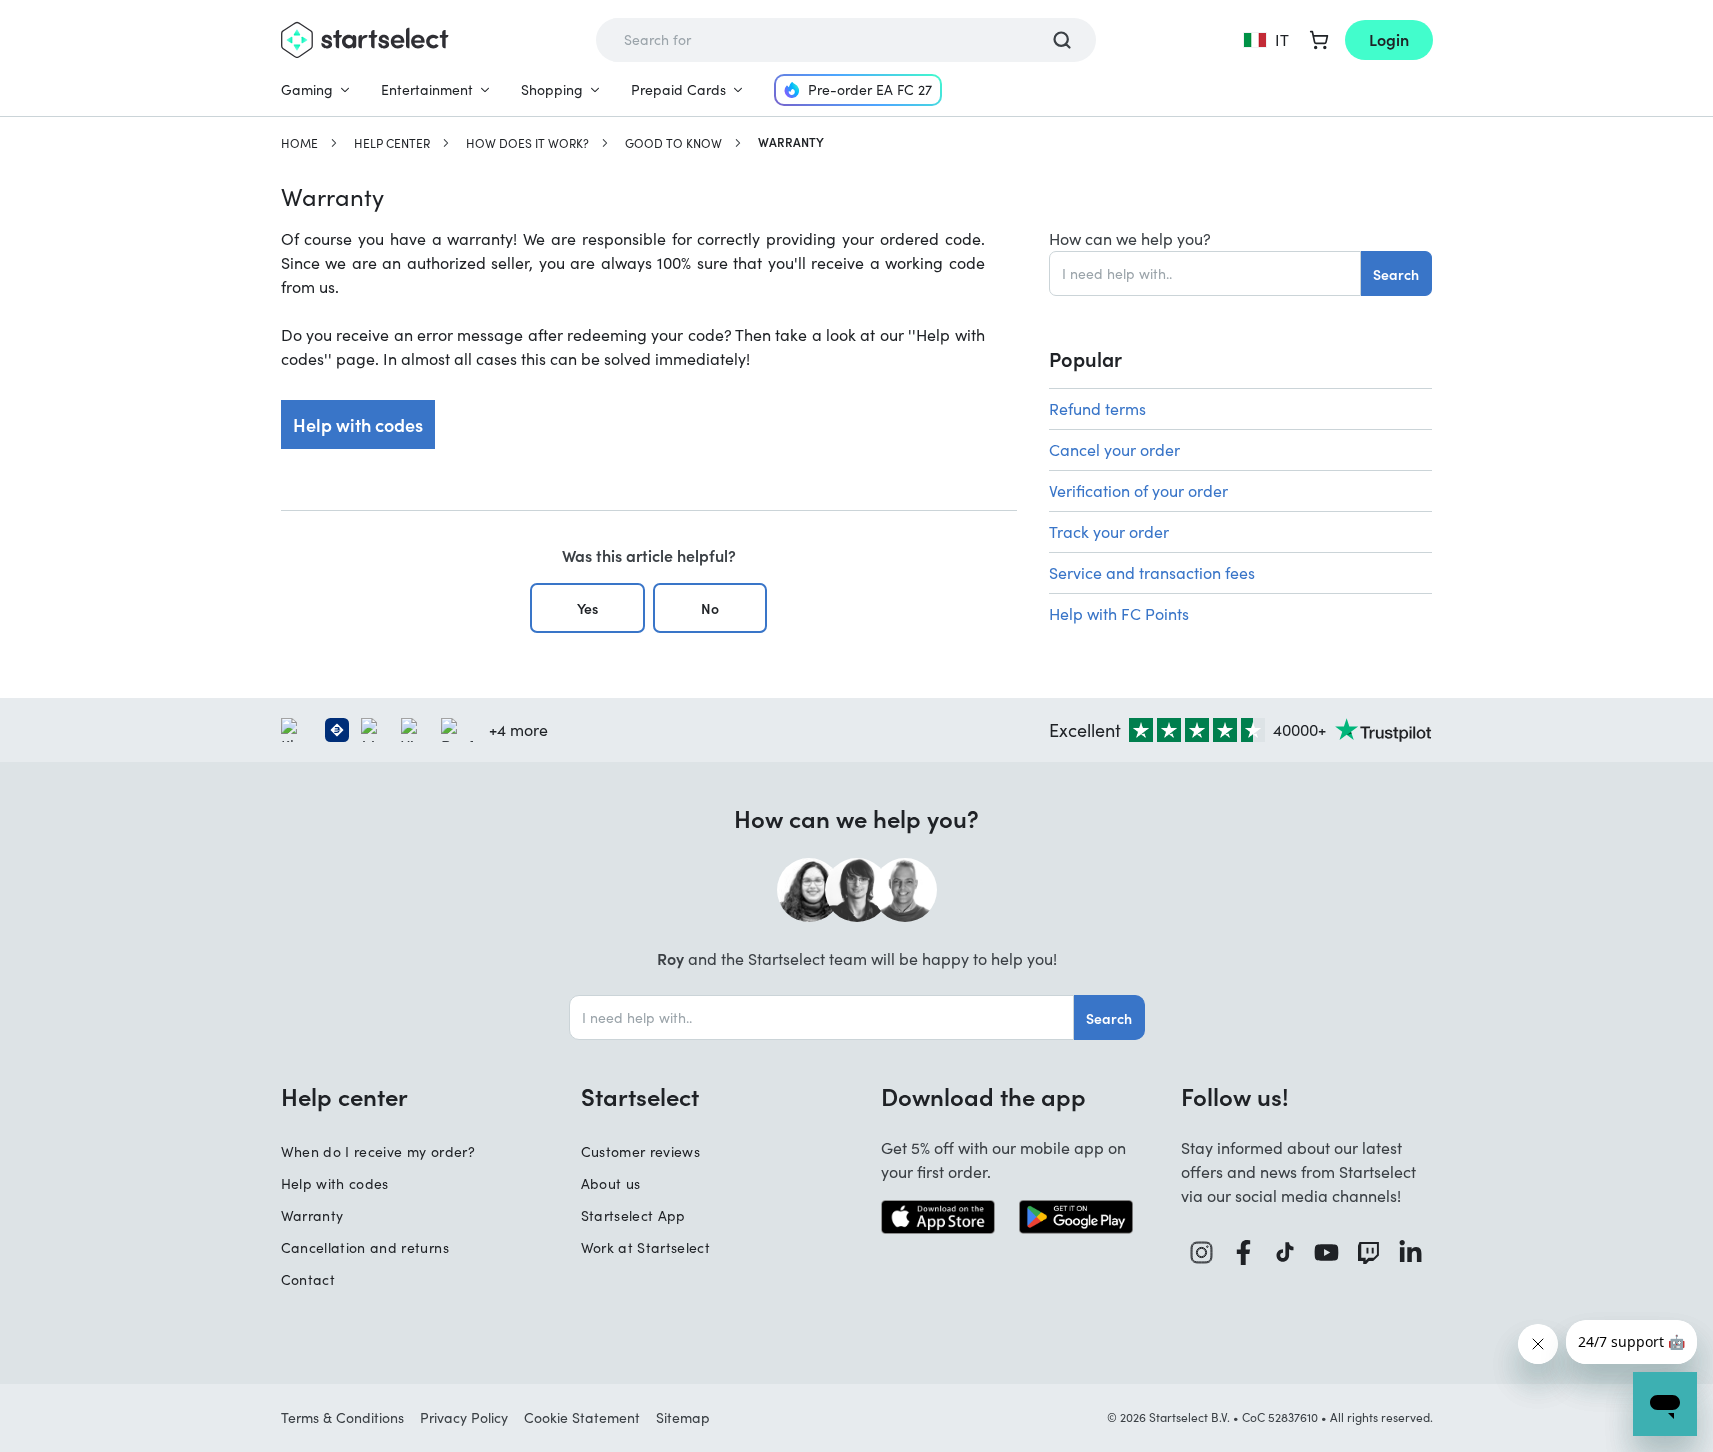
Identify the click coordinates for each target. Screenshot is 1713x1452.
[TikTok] (1285, 1252)
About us (611, 1183)
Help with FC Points (1119, 613)
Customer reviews (641, 1151)
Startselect (640, 1096)
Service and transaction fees (1152, 572)
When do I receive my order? (378, 1151)
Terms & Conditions (342, 1417)
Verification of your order (1138, 490)
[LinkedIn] (1411, 1252)
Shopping (552, 89)
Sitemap (683, 1417)
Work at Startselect (646, 1247)
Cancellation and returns (365, 1247)
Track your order (1109, 531)
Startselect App (633, 1215)
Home (299, 143)
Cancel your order (1114, 449)
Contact (308, 1279)
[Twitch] (1369, 1252)
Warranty (312, 1215)
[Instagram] (1202, 1252)
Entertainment (427, 89)
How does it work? (527, 143)
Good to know (673, 143)
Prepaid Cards (678, 89)
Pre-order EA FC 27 (870, 89)
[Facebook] (1244, 1252)
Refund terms (1097, 408)
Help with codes (358, 424)
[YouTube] (1327, 1252)
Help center (392, 143)
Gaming (307, 89)
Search (1396, 274)
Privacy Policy (464, 1417)
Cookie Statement (582, 1417)
